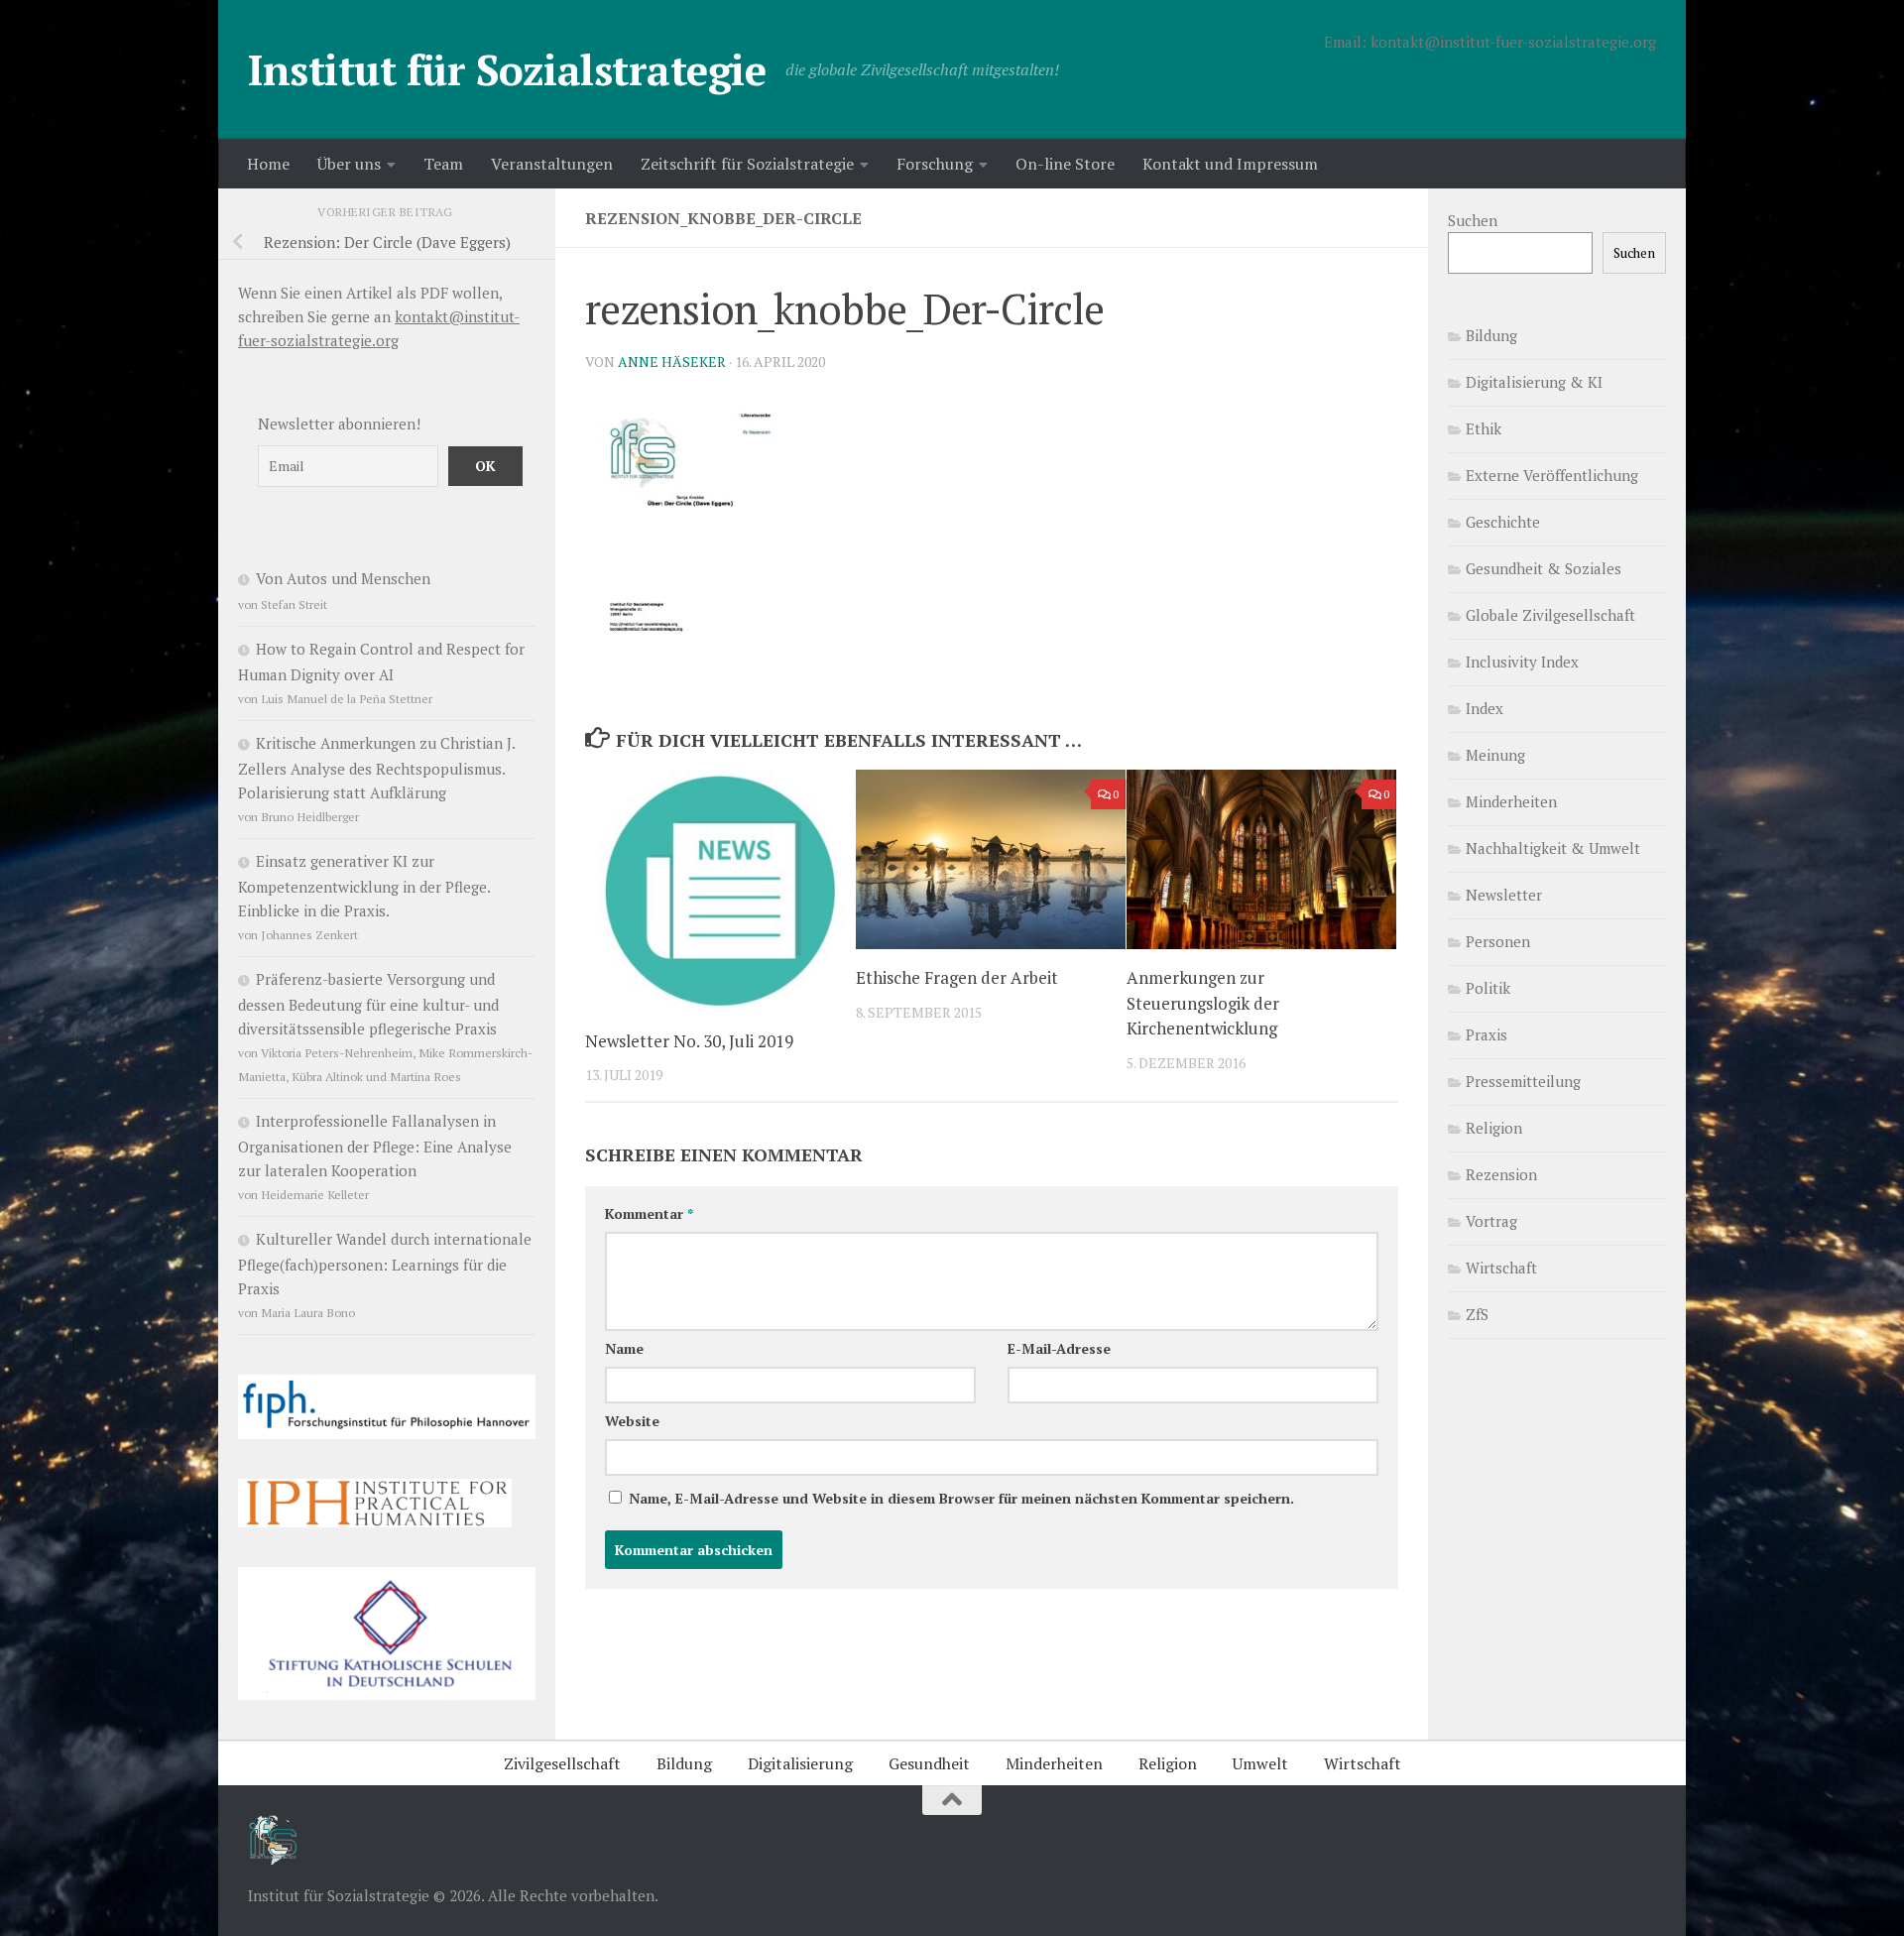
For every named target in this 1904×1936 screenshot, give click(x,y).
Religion (1494, 1128)
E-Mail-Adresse (1059, 1348)
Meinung (1495, 755)
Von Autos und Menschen (343, 578)
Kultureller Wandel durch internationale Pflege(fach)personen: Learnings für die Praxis (385, 1264)
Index (1485, 708)
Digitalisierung (800, 1763)
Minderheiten (1511, 801)
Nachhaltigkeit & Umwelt (1553, 848)
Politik (1488, 988)
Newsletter (1504, 895)
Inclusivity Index (1522, 662)
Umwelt (1260, 1763)
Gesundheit (929, 1763)
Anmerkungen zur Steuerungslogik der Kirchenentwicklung (1203, 1003)
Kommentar (649, 1213)
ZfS (1477, 1314)
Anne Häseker (672, 362)
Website (632, 1421)
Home (268, 164)
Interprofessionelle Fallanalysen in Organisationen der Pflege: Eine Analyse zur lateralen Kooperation (375, 1146)
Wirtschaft (1501, 1268)
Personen (1498, 941)
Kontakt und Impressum (1230, 164)
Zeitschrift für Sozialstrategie (747, 164)
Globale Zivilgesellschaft (1550, 615)
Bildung (1491, 335)
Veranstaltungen (552, 164)
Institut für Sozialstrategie (507, 69)
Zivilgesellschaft (562, 1763)
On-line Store (1065, 164)
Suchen (1473, 220)
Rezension (1501, 1174)
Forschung (935, 164)
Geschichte (1503, 522)
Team (443, 164)
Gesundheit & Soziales (1544, 568)
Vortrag (1491, 1221)
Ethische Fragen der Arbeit (957, 977)
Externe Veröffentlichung (1552, 475)
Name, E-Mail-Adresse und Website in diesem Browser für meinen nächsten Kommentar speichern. (961, 1498)
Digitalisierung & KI (1534, 382)
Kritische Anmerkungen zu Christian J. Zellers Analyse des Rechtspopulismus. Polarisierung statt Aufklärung (376, 768)
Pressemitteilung (1523, 1081)
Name (624, 1348)
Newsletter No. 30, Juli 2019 (689, 1041)
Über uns (349, 164)
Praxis (1487, 1034)
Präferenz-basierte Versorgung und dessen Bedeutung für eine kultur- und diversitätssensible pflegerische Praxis (368, 1004)
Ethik (1484, 428)
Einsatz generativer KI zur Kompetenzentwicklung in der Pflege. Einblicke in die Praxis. (364, 886)
